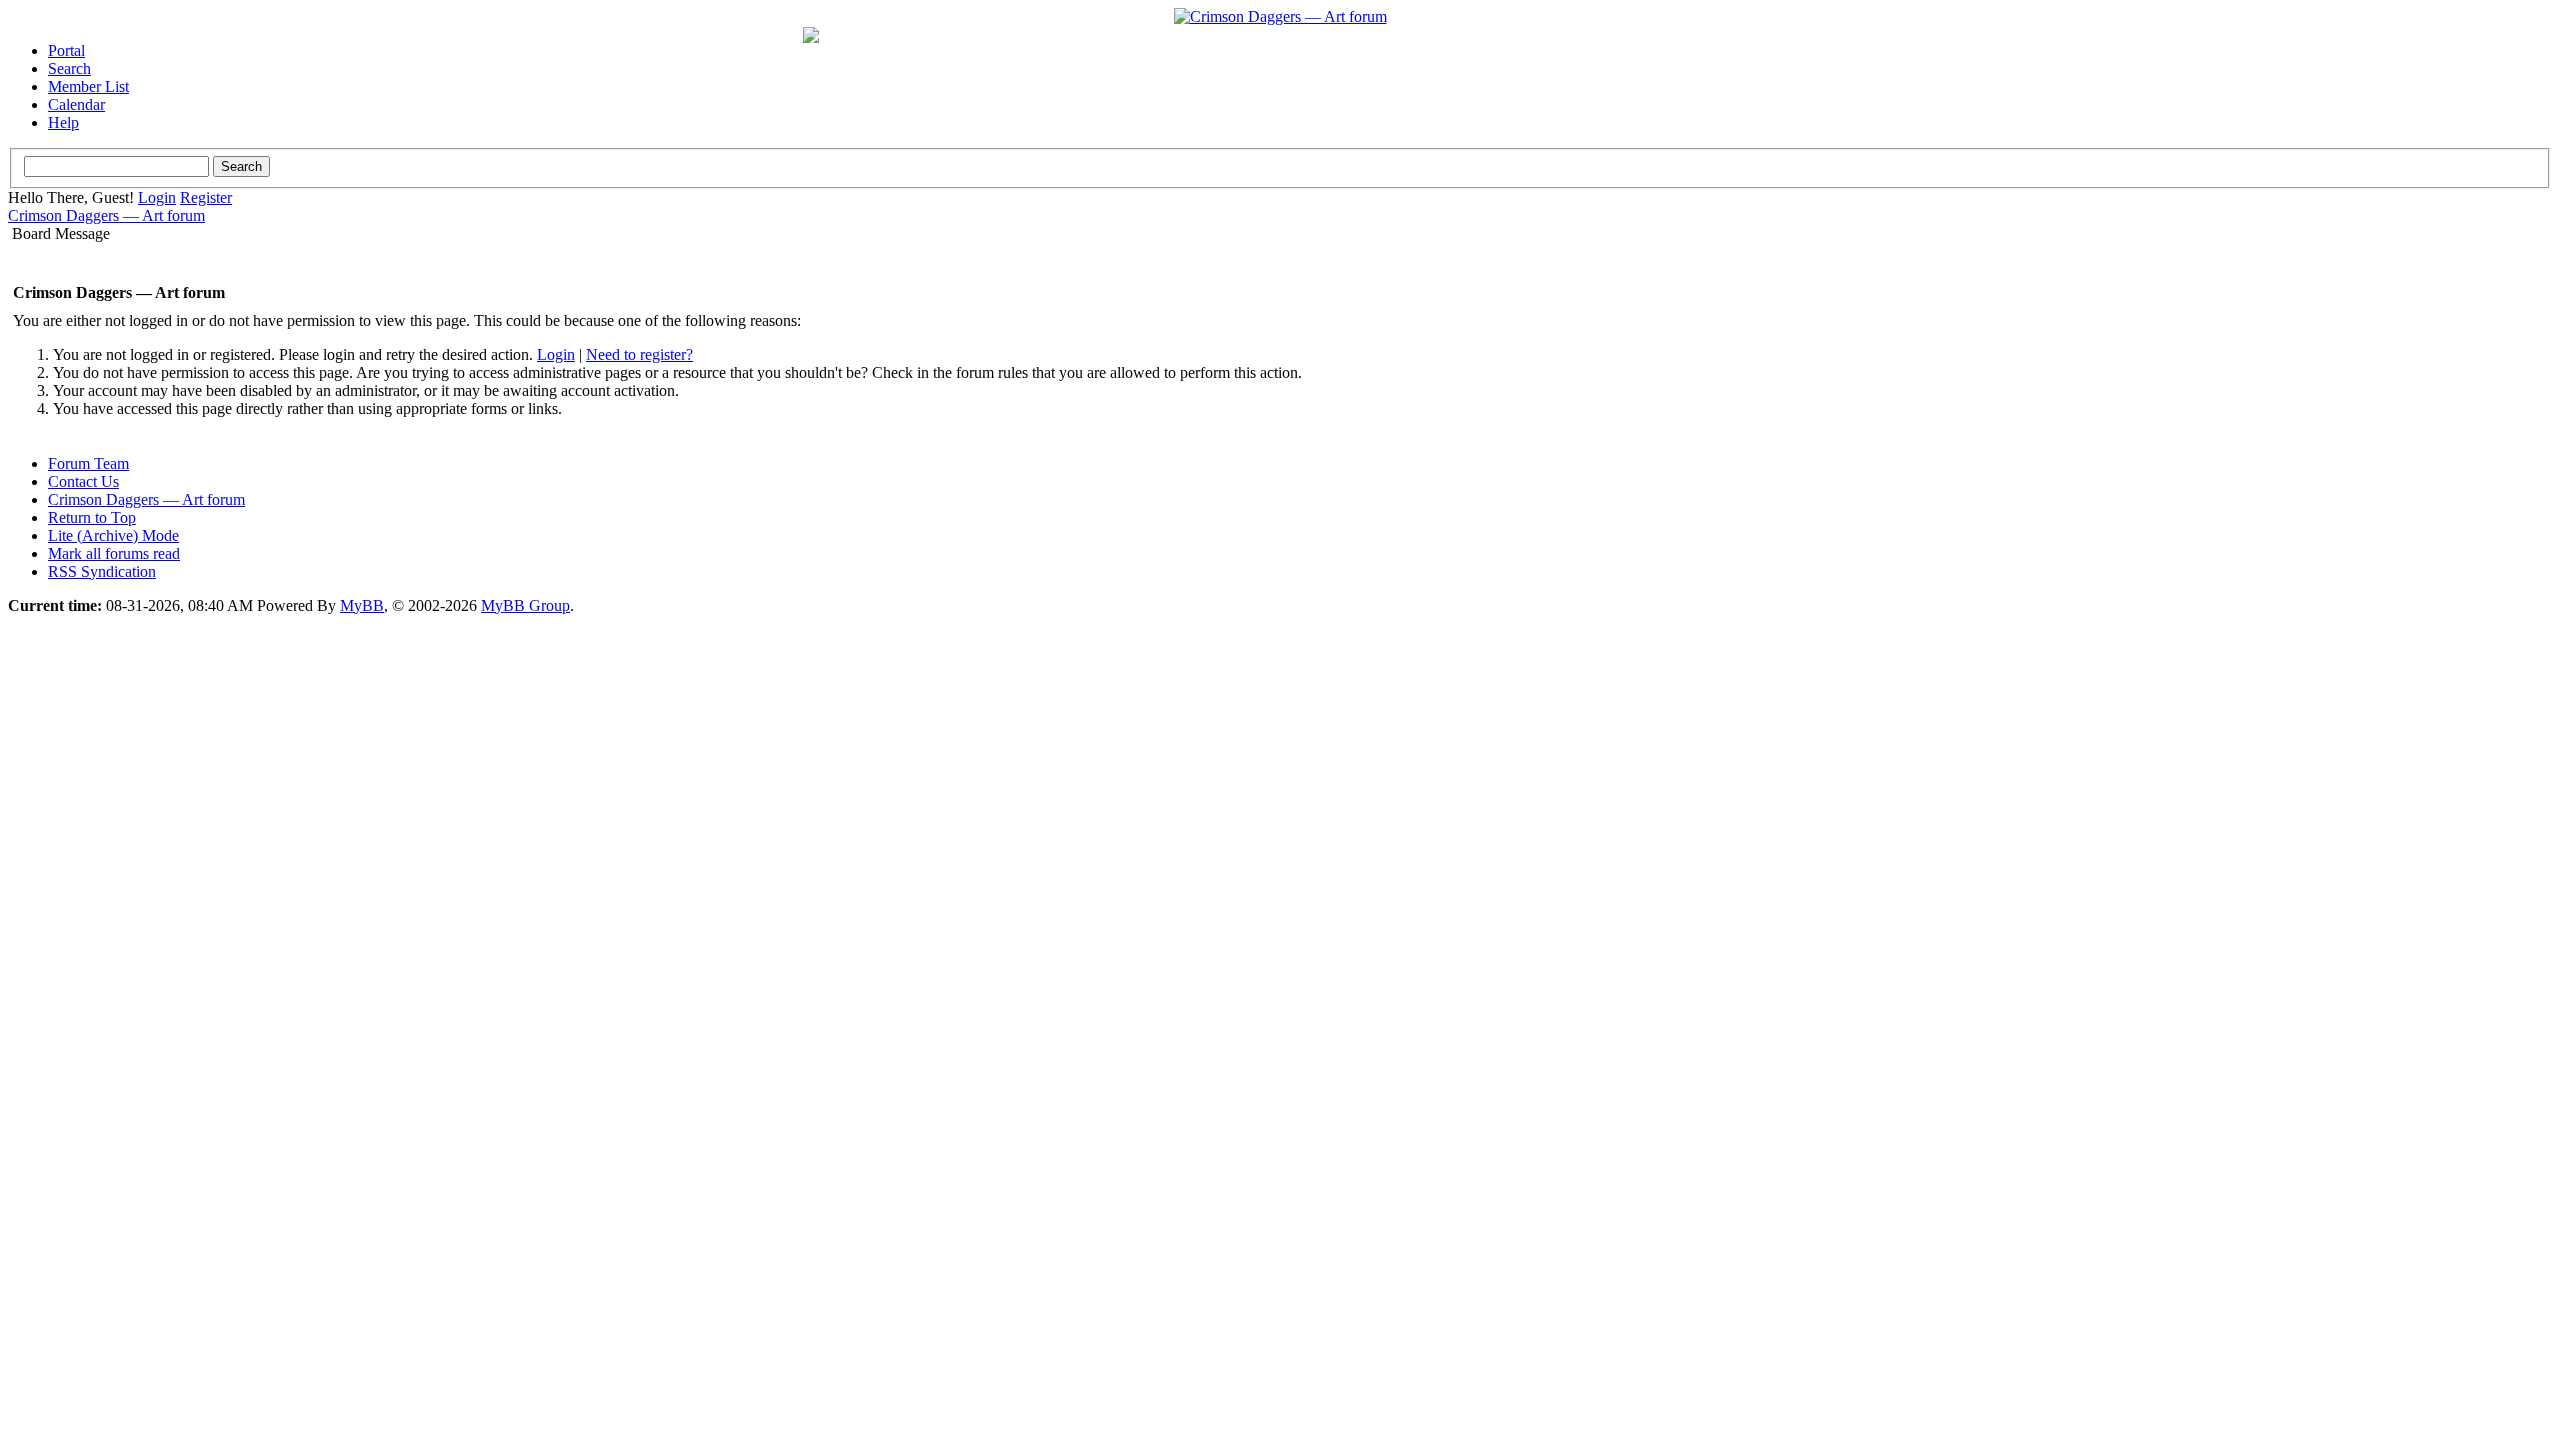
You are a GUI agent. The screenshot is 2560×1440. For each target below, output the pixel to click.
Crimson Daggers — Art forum (106, 215)
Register (206, 197)
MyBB (362, 605)
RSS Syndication (102, 571)
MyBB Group (525, 605)
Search (69, 68)
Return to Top (92, 517)
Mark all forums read (114, 553)
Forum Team (88, 463)
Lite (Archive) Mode (113, 535)
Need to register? (639, 354)
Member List (88, 86)
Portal (66, 50)
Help (63, 122)
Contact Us (83, 481)
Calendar (76, 104)
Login (157, 197)
